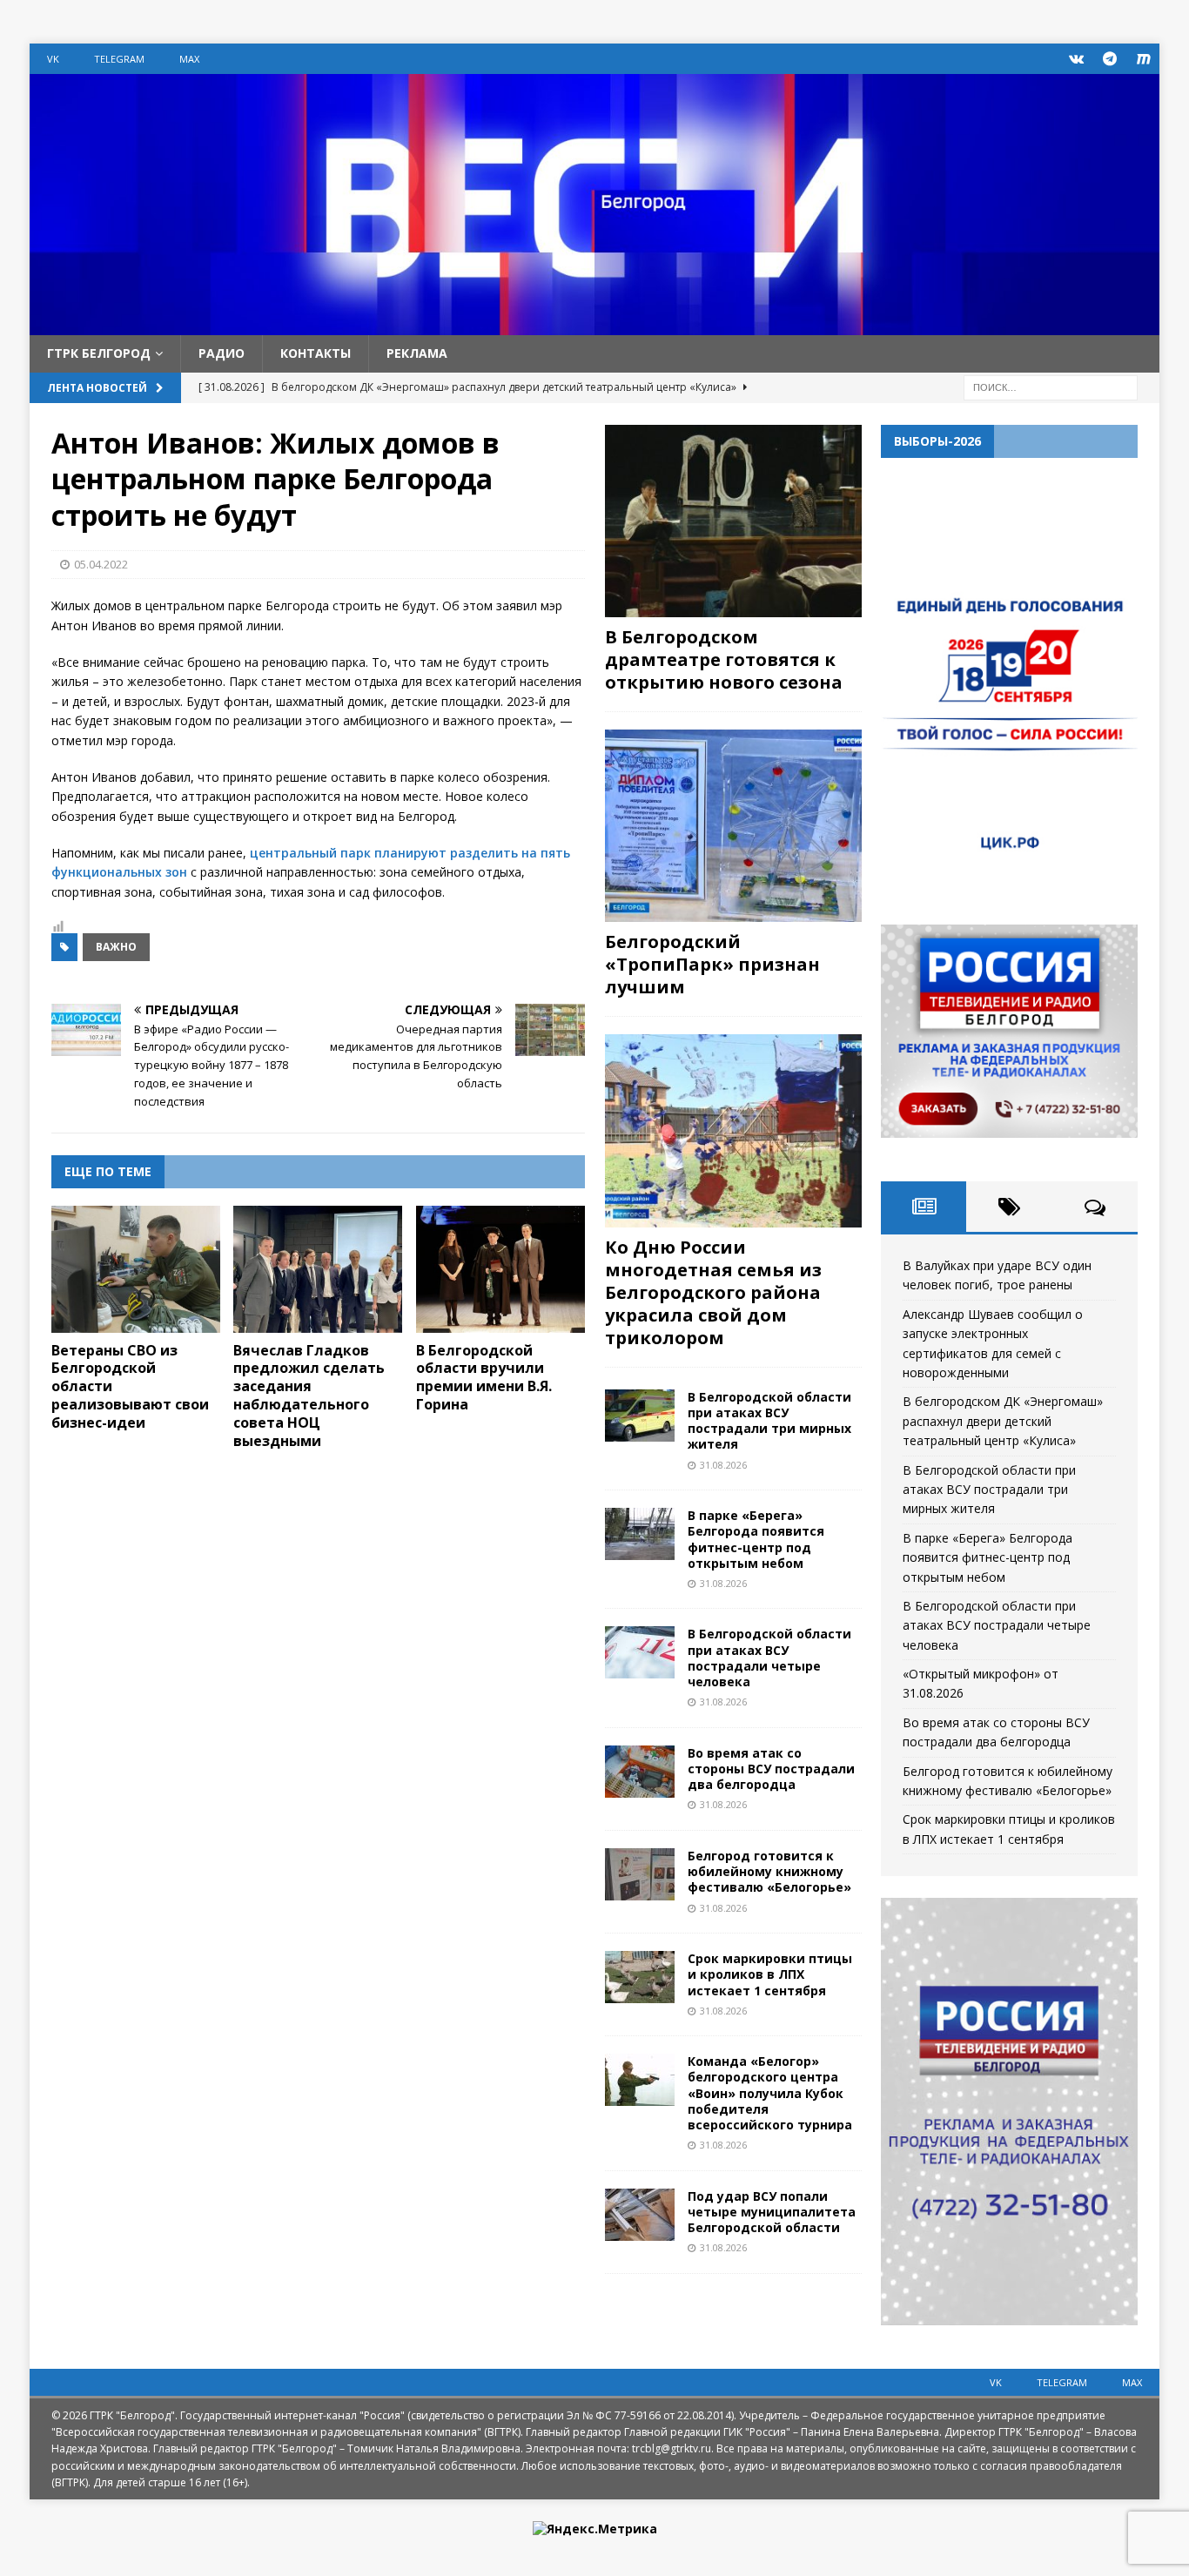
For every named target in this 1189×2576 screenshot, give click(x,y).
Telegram (119, 59)
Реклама (417, 353)
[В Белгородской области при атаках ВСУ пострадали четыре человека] (640, 1652)
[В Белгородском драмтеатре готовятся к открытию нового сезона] (733, 521)
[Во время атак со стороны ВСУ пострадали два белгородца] (640, 1772)
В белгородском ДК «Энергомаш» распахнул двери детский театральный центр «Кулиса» (1003, 1421)
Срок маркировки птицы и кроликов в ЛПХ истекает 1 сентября (770, 1974)
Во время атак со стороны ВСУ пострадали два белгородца (771, 1769)
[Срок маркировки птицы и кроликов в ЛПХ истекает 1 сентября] (640, 1977)
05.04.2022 (101, 564)
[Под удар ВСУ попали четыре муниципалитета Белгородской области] (640, 2215)
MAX (189, 59)
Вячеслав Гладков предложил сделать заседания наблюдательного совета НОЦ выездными (309, 1396)
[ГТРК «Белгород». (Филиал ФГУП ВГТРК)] (594, 325)
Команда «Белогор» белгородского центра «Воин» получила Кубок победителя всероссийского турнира (770, 2093)
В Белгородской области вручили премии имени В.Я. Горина (484, 1377)
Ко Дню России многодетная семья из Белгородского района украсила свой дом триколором (713, 1292)
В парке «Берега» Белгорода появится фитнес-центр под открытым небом (756, 1539)
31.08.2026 (723, 1465)
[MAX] (1144, 59)
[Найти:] (1051, 386)
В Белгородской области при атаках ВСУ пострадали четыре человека (769, 1658)
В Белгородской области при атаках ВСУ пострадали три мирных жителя (769, 1421)
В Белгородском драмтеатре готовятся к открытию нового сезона (724, 659)
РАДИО (222, 353)
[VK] (1076, 59)
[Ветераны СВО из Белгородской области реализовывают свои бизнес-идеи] (136, 1269)
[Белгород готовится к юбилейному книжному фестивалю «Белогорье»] (640, 1874)
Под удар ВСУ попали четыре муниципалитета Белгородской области (772, 2212)
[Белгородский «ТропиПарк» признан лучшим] (733, 826)
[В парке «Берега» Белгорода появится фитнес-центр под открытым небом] (640, 1534)
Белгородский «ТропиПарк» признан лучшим (712, 964)
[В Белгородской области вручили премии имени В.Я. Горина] (500, 1269)
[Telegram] (1110, 59)
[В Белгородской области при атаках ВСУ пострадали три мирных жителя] (640, 1416)
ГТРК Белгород (99, 353)
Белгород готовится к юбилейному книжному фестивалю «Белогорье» (769, 1871)
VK (53, 59)
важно (116, 947)
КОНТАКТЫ (316, 353)
